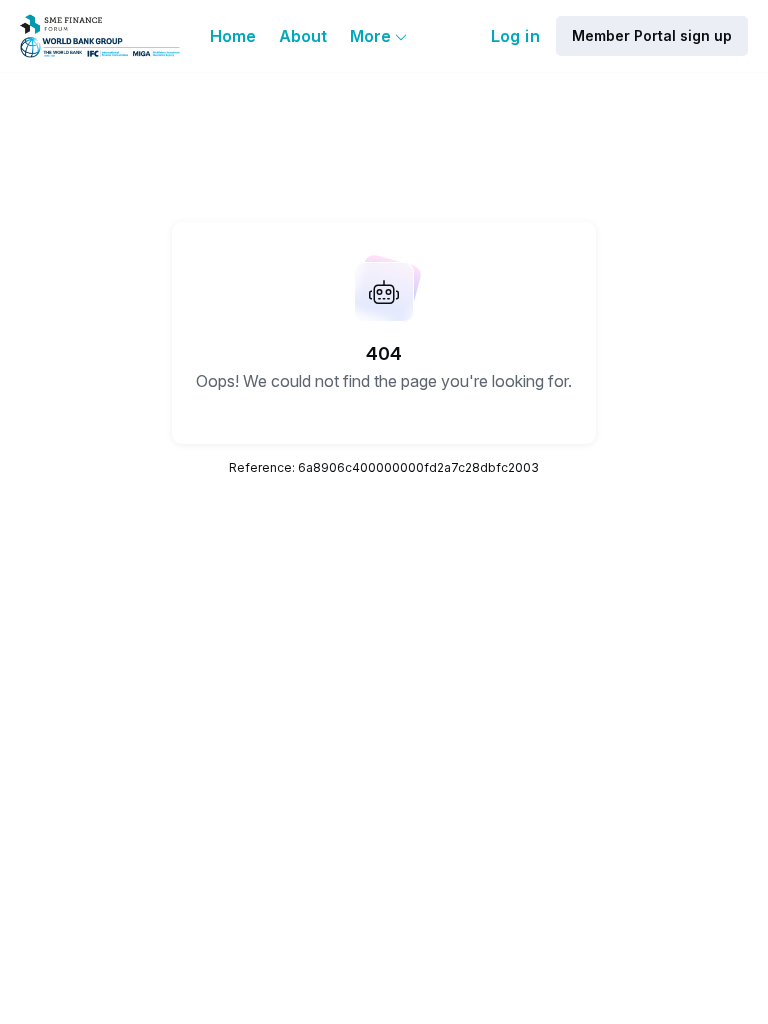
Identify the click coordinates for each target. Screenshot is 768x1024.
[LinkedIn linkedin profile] (44, 944)
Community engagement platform (525, 945)
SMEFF (470, 814)
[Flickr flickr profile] (84, 944)
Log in (515, 36)
